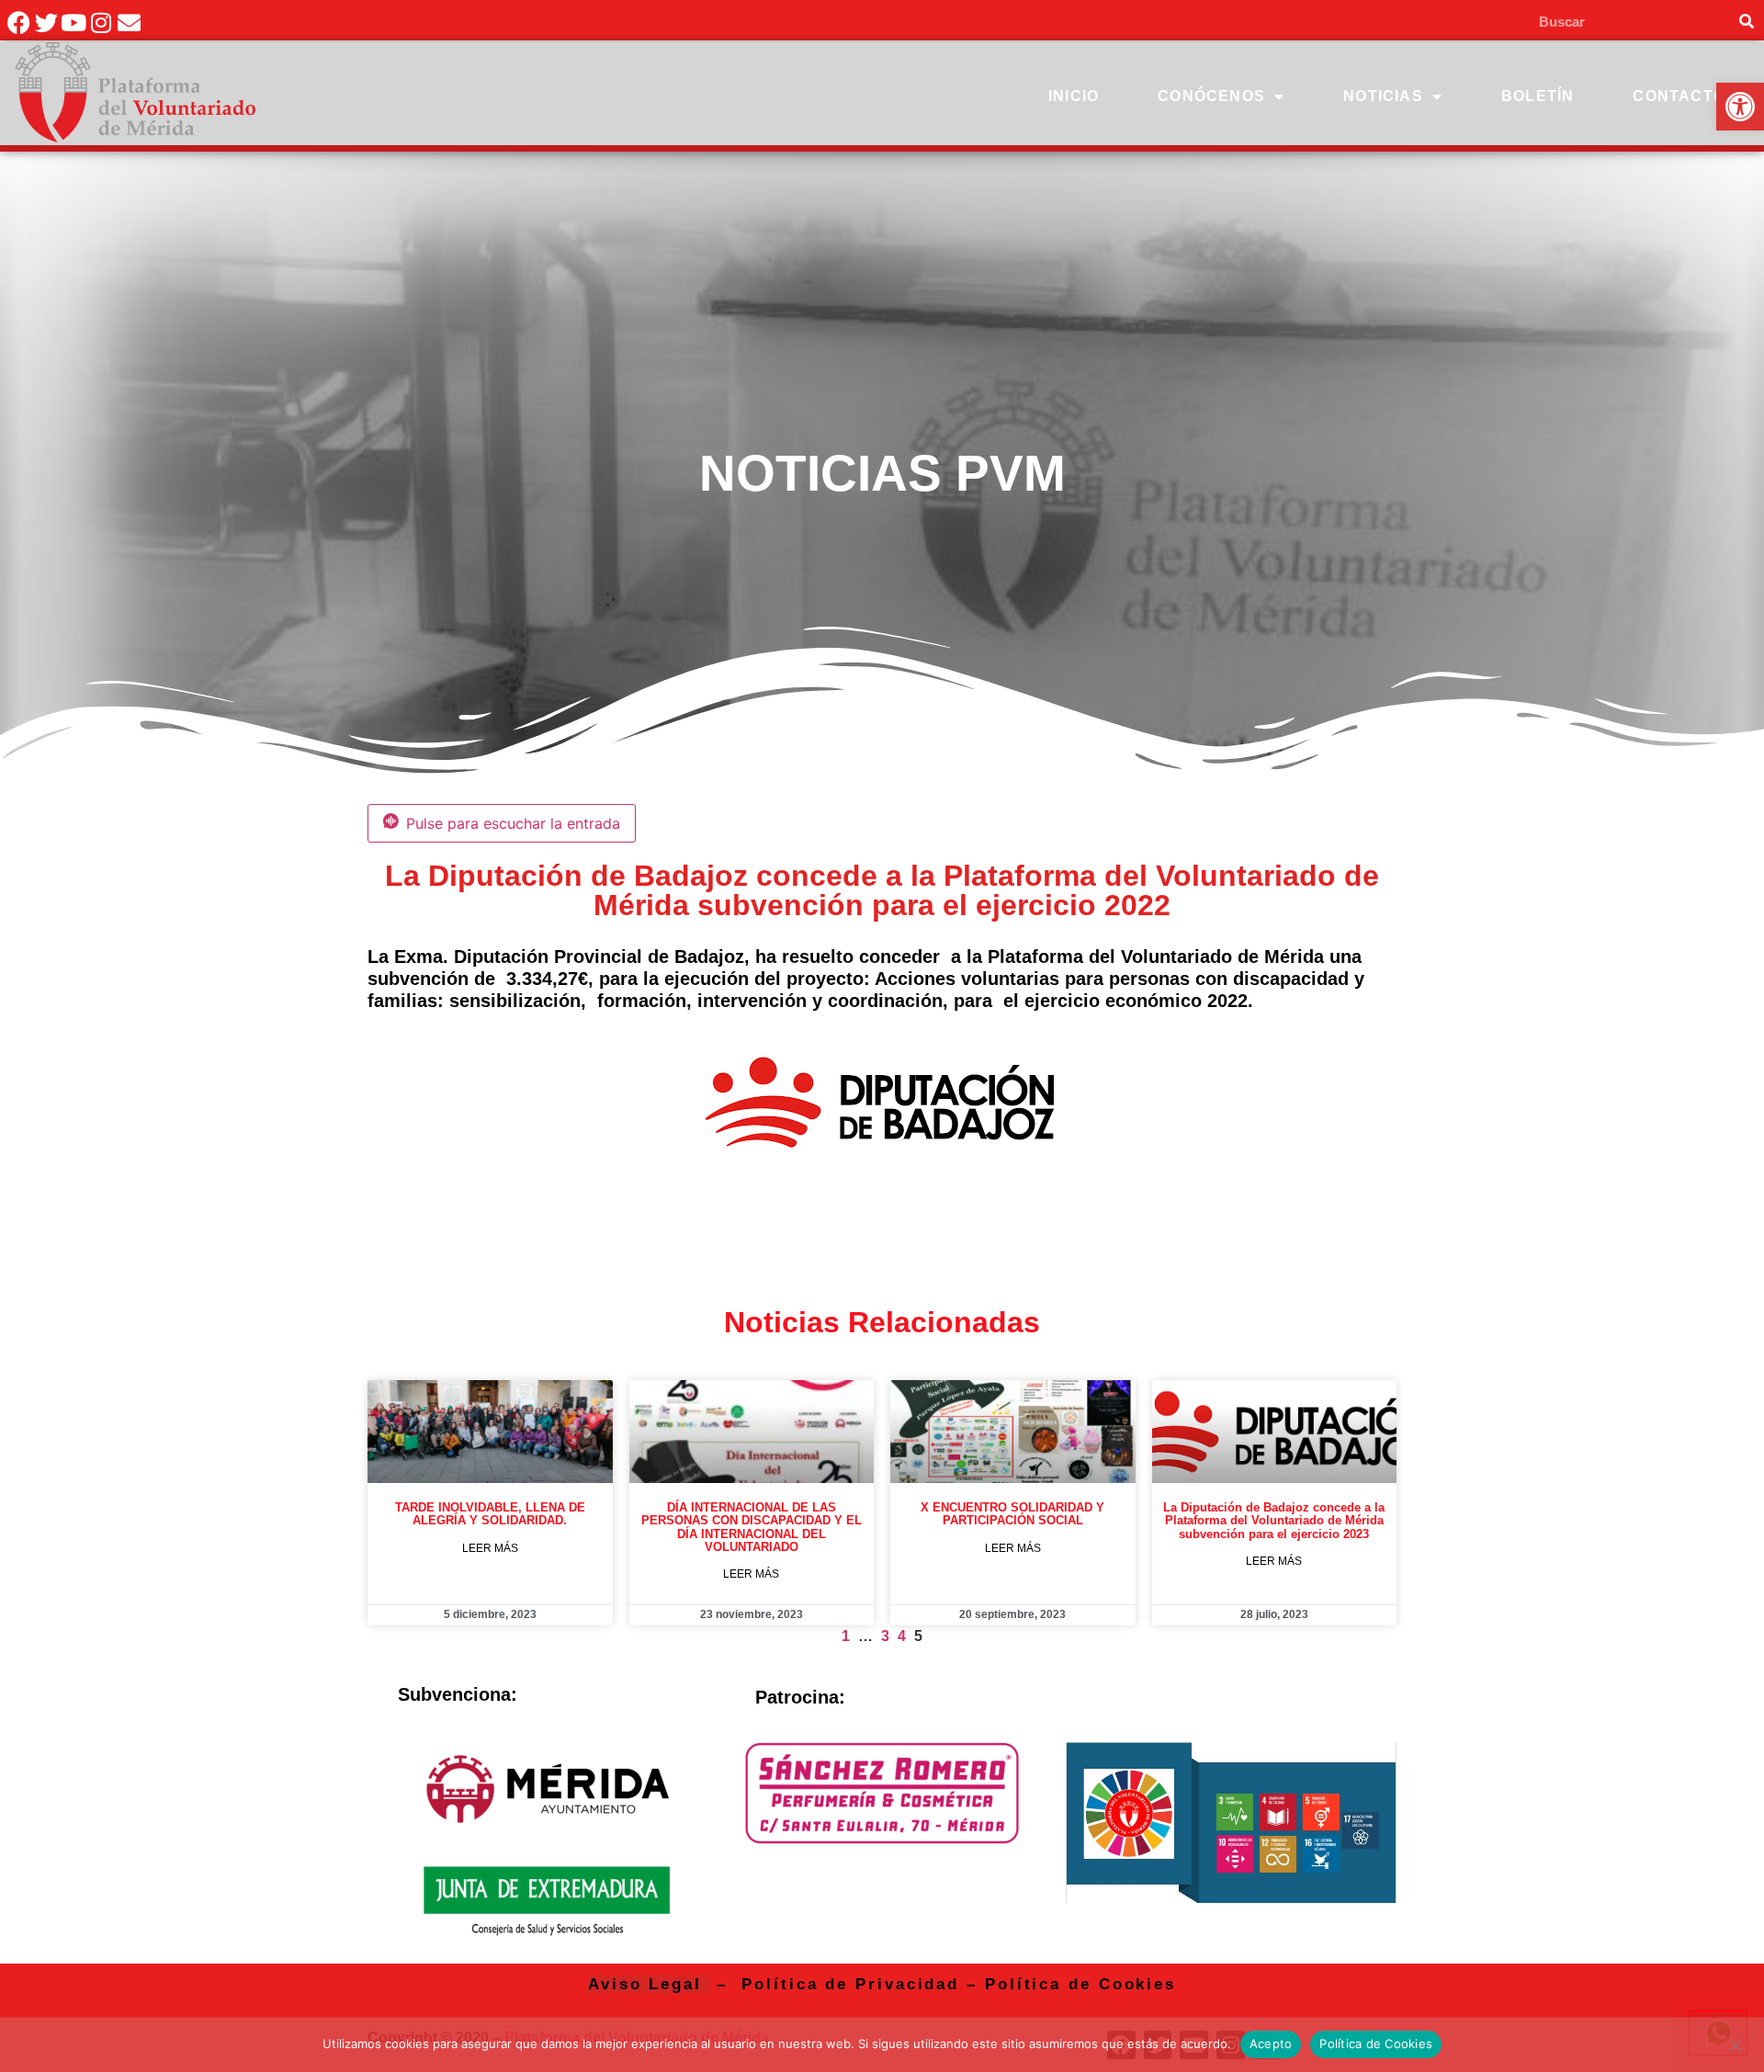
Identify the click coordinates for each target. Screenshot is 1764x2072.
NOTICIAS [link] (1383, 96)
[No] (1735, 2044)
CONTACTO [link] (1679, 96)
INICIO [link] (1074, 96)
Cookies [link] (1137, 1984)
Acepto (1271, 2044)
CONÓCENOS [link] (1211, 96)
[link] (1740, 107)
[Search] (1746, 22)
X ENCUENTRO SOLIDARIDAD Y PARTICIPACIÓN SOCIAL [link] (1012, 1514)
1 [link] (846, 1636)
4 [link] (902, 1636)
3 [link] (885, 1636)
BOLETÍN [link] (1538, 96)
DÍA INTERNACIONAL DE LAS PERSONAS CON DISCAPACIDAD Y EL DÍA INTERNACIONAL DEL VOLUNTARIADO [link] (752, 1527)
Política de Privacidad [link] (850, 1984)
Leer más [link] (490, 1548)
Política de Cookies (1376, 2044)
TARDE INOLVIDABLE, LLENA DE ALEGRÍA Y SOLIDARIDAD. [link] (490, 1514)
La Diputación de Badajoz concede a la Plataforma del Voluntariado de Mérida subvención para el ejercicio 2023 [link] (1274, 1521)
